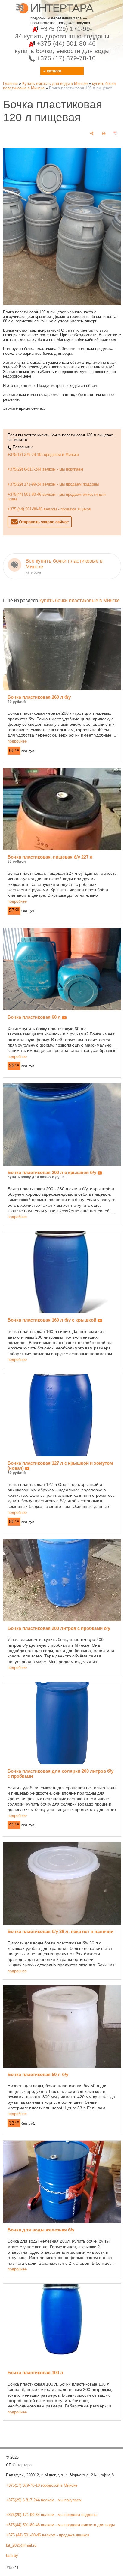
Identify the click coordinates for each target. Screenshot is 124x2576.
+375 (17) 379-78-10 (65, 58)
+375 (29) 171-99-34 (62, 32)
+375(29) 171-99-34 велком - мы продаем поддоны (53, 484)
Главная (10, 84)
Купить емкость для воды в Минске (55, 84)
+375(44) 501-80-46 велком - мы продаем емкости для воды (57, 497)
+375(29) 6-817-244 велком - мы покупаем (45, 469)
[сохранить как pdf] (116, 133)
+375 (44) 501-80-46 (62, 47)
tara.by (12, 2555)
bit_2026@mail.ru (21, 2545)
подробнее (17, 741)
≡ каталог (52, 71)
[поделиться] (92, 133)
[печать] (104, 133)
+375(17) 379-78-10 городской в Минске (43, 454)
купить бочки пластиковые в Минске (80, 601)
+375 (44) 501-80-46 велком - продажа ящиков (49, 509)
